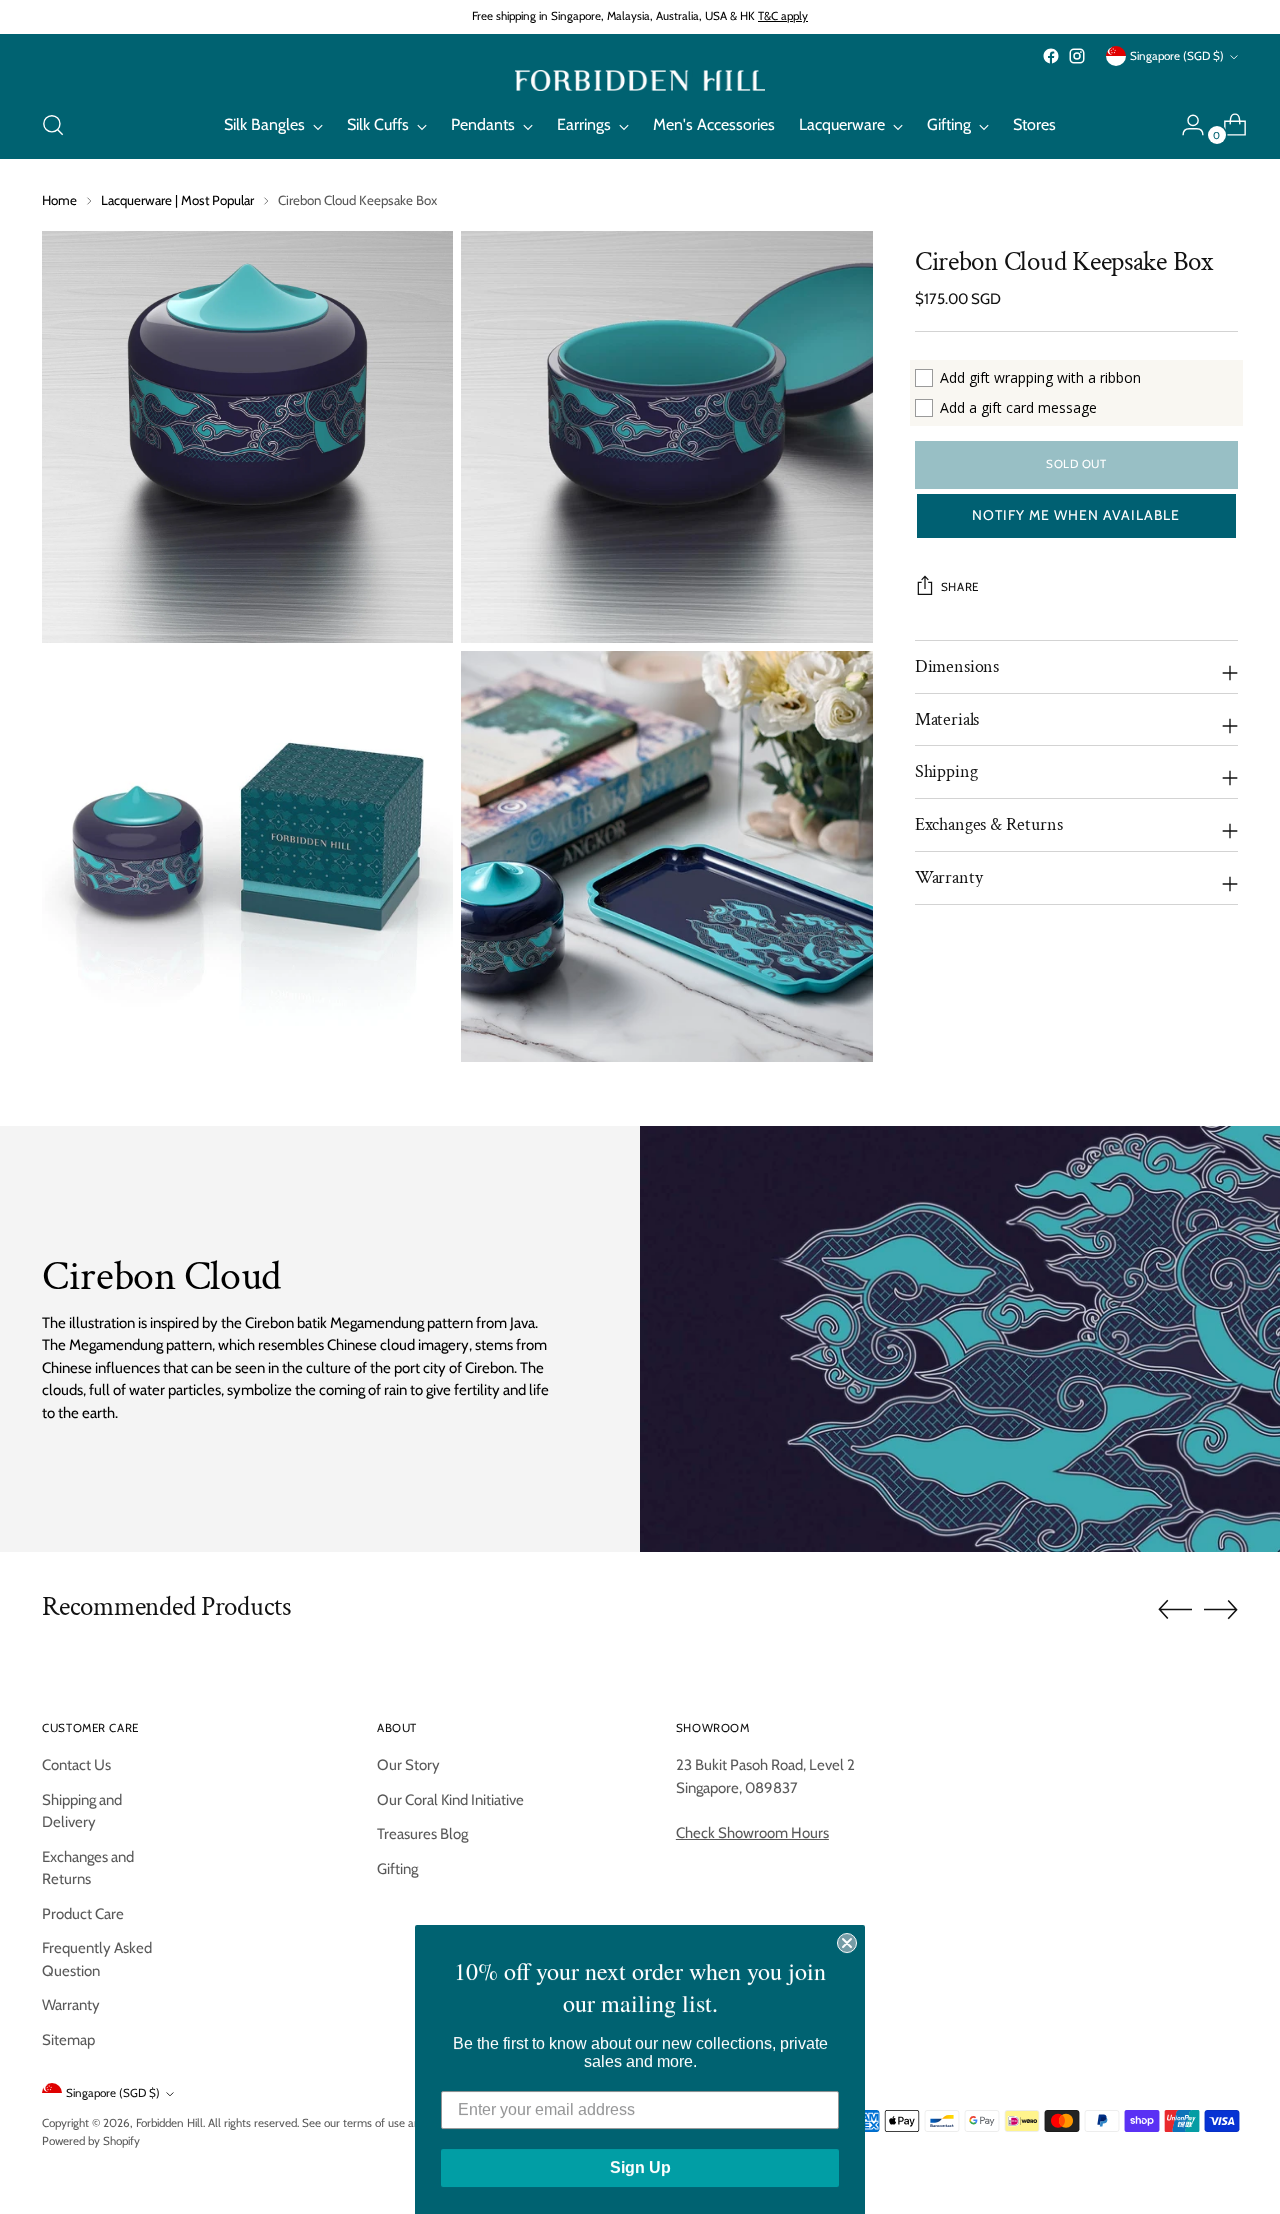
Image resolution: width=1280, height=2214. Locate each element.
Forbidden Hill (169, 2123)
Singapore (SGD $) (1177, 56)
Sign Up (640, 2164)
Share (960, 587)
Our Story (408, 1765)
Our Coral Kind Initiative (450, 1800)
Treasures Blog (422, 1834)
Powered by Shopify (91, 2141)
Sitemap (68, 2040)
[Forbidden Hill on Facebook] (1051, 56)
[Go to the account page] (1185, 125)
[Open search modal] (53, 125)
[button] (1076, 516)
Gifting (397, 1869)
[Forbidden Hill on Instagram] (1077, 56)
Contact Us (76, 1765)
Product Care (83, 1914)
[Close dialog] (847, 1940)
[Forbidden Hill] (640, 80)
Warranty (71, 2005)
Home (59, 200)
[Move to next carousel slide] (1221, 1609)
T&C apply (783, 16)
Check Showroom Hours (752, 1833)
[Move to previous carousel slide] (1175, 1610)
